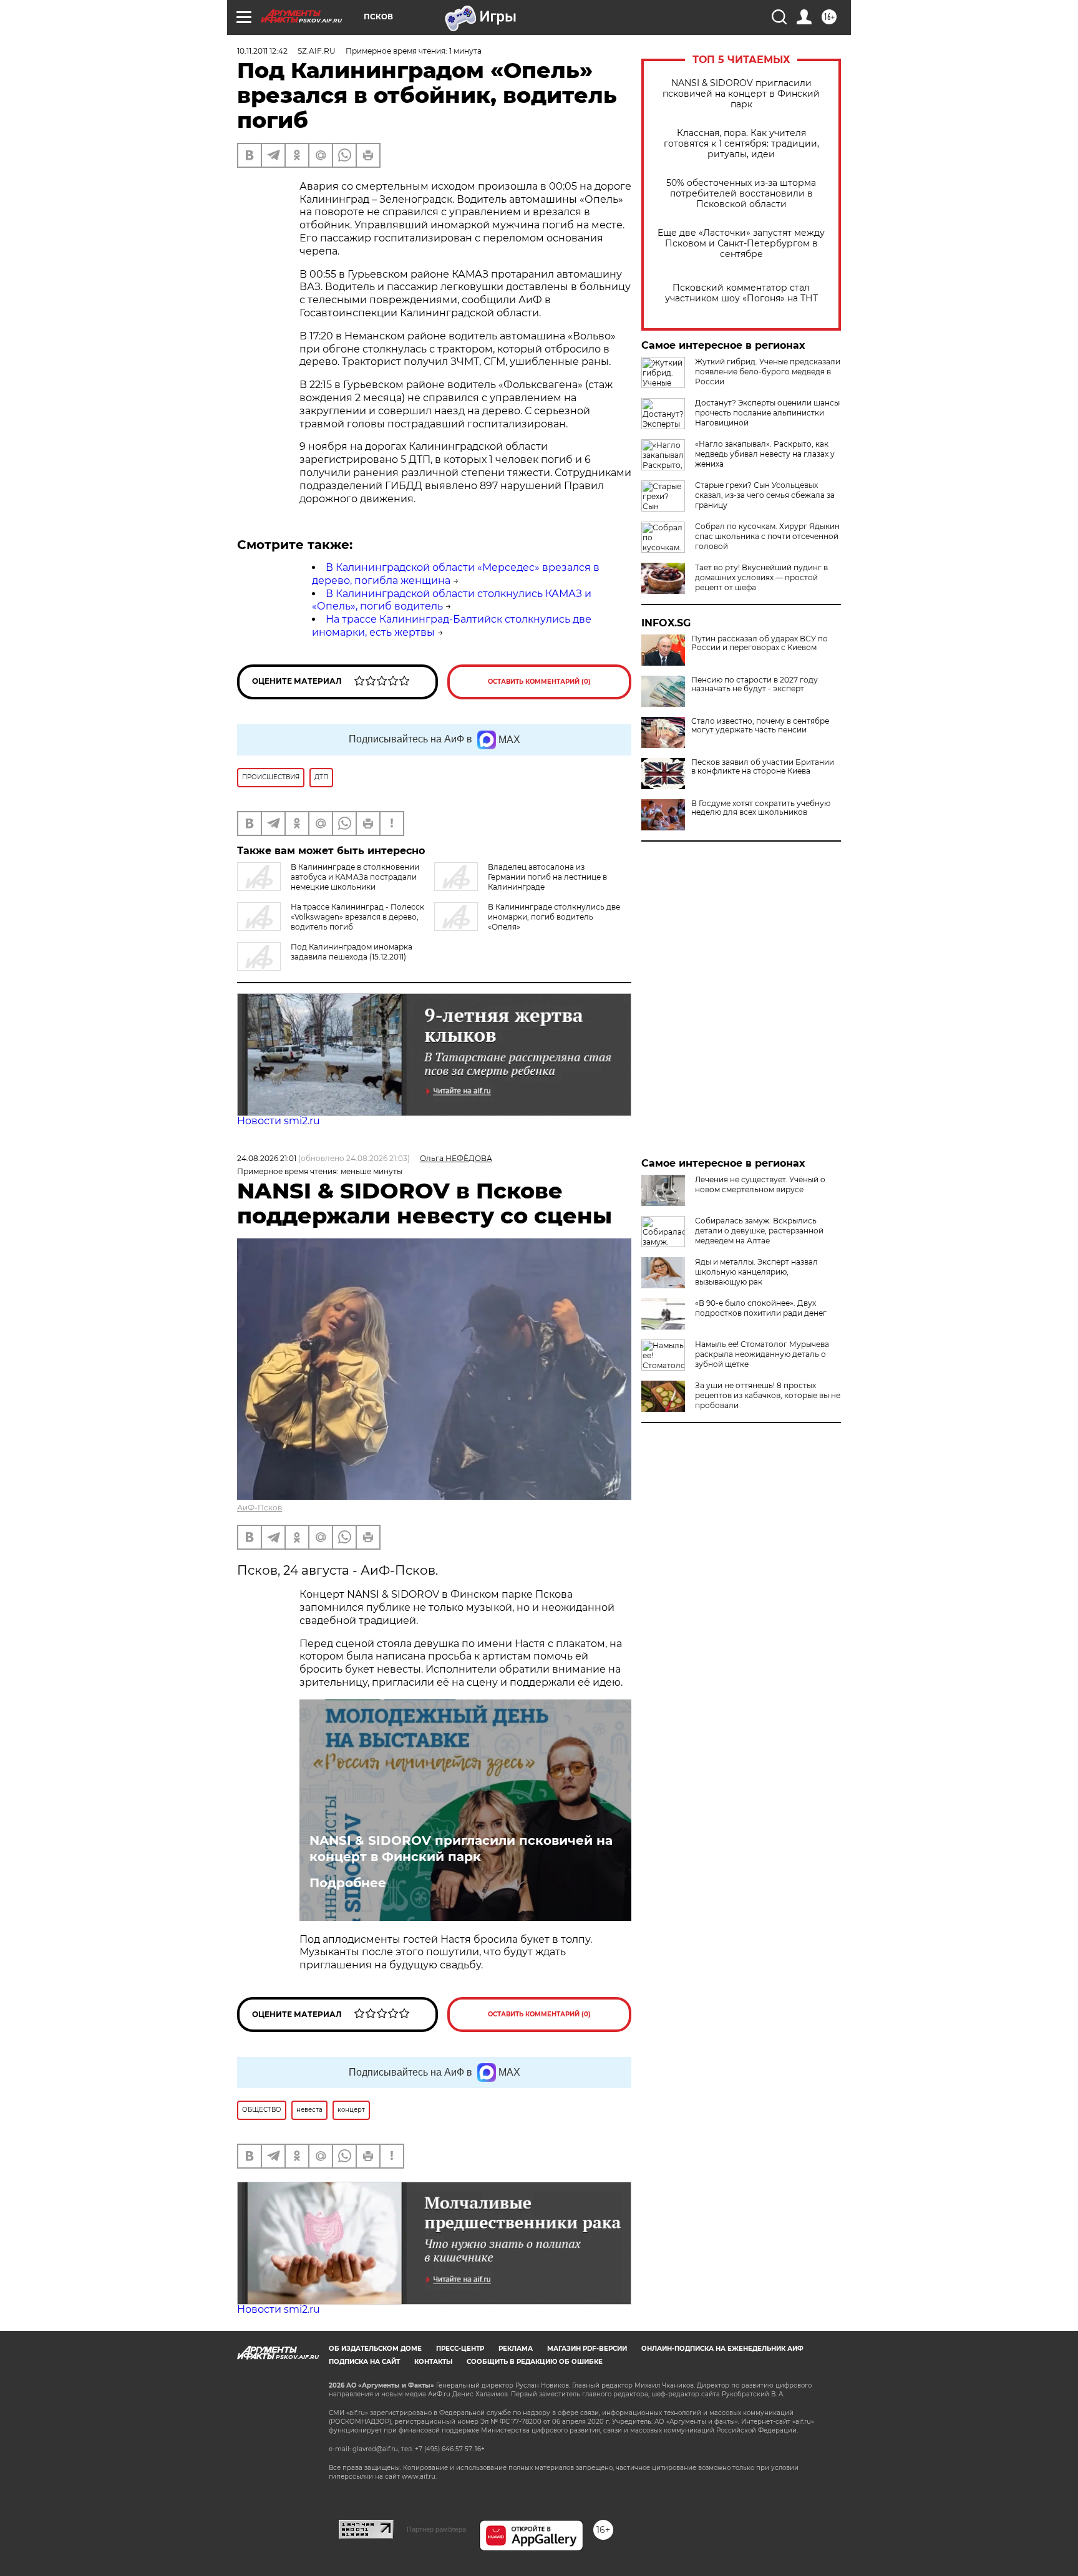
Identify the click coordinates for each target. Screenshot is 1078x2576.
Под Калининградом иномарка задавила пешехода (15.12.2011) (352, 952)
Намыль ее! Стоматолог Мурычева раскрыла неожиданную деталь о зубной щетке (762, 1354)
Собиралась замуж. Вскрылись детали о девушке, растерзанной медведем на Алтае (759, 1231)
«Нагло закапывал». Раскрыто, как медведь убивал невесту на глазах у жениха (765, 454)
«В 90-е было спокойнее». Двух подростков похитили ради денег (761, 1308)
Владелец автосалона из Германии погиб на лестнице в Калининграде (547, 877)
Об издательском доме (375, 2349)
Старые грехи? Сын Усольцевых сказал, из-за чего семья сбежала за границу (765, 495)
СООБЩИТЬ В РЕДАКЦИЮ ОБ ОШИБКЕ (535, 2362)
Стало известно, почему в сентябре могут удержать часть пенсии (760, 726)
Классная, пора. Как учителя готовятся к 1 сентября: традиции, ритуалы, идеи (741, 144)
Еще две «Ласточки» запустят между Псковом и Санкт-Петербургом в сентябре (741, 244)
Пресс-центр (460, 2349)
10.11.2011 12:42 (262, 51)
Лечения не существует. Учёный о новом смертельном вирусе (760, 1184)
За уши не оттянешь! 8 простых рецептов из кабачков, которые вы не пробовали (768, 1395)
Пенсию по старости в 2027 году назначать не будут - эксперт (755, 684)
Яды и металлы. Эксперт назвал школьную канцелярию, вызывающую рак (756, 1272)
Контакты (433, 2362)
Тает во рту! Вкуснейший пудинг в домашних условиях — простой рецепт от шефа (761, 577)
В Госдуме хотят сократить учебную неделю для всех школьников (761, 808)
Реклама (516, 2349)
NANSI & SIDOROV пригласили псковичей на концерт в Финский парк (741, 94)
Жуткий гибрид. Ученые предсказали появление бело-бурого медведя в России (768, 372)
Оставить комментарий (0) (539, 682)
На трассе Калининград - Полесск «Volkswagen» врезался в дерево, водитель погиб (357, 917)
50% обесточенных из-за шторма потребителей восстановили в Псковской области (741, 194)
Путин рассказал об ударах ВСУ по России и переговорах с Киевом (760, 643)
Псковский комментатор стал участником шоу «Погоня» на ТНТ (741, 293)
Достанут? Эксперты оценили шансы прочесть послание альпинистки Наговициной (767, 413)
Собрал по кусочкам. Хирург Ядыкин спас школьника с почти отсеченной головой (767, 536)
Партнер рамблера (436, 2529)
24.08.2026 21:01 (267, 1158)
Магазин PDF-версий (587, 2349)
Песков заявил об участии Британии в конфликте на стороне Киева (763, 767)
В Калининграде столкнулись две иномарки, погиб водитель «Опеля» (554, 917)
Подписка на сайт (364, 2362)
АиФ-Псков (260, 1508)
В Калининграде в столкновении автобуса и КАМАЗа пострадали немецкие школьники (355, 877)
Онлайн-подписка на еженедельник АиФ (722, 2349)
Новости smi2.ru (279, 1121)
